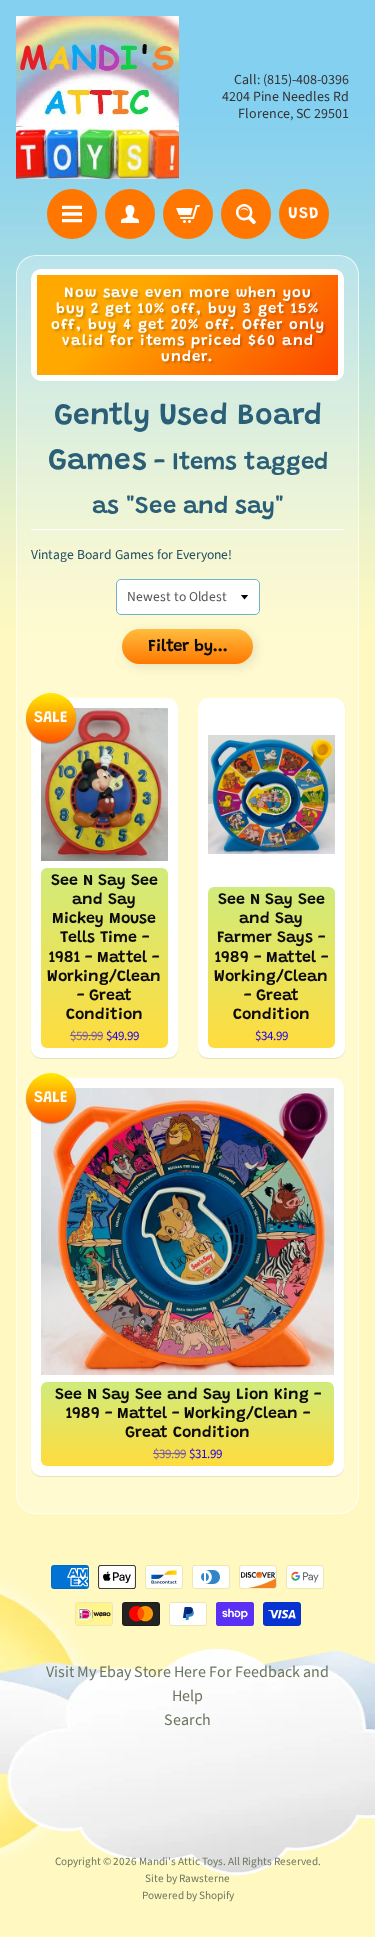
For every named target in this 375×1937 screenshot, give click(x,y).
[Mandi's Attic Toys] (97, 97)
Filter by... (188, 647)
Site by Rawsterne (187, 1878)
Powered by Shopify (188, 1895)
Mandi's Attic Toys (181, 1861)
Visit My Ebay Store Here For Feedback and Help (187, 1684)
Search (187, 1720)
